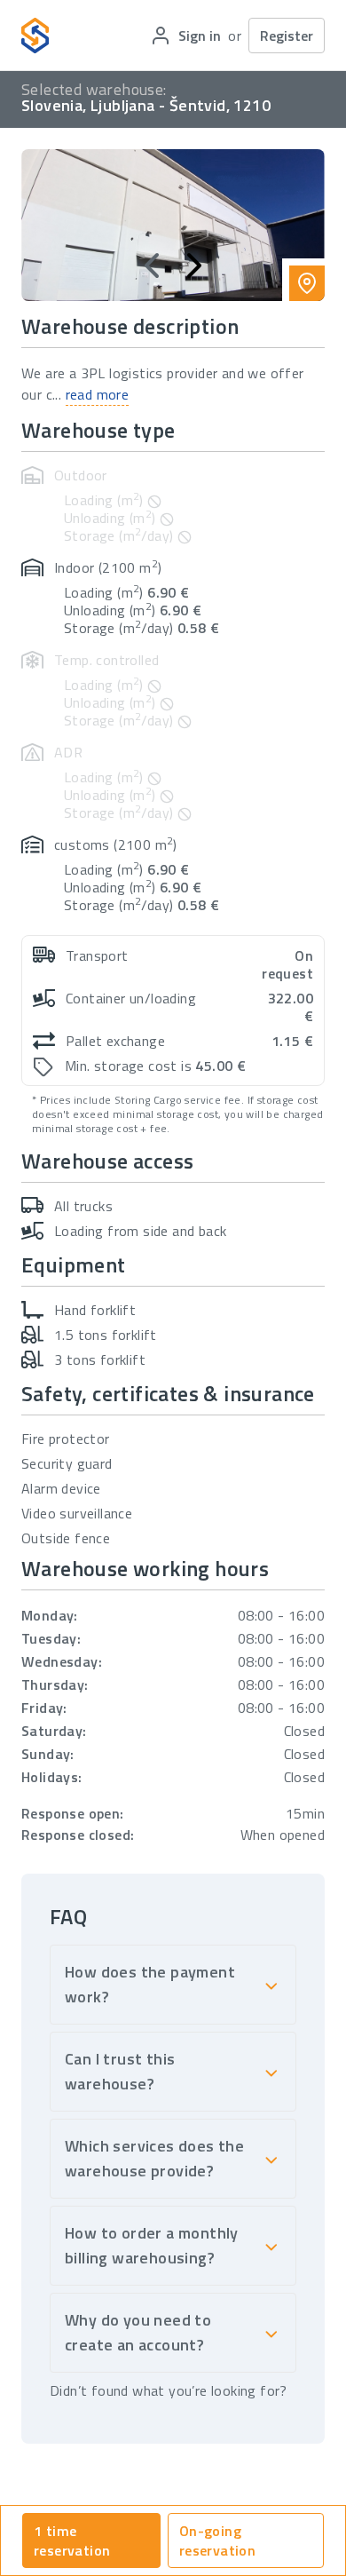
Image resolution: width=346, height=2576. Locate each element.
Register (287, 36)
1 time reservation (72, 2540)
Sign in (200, 36)
